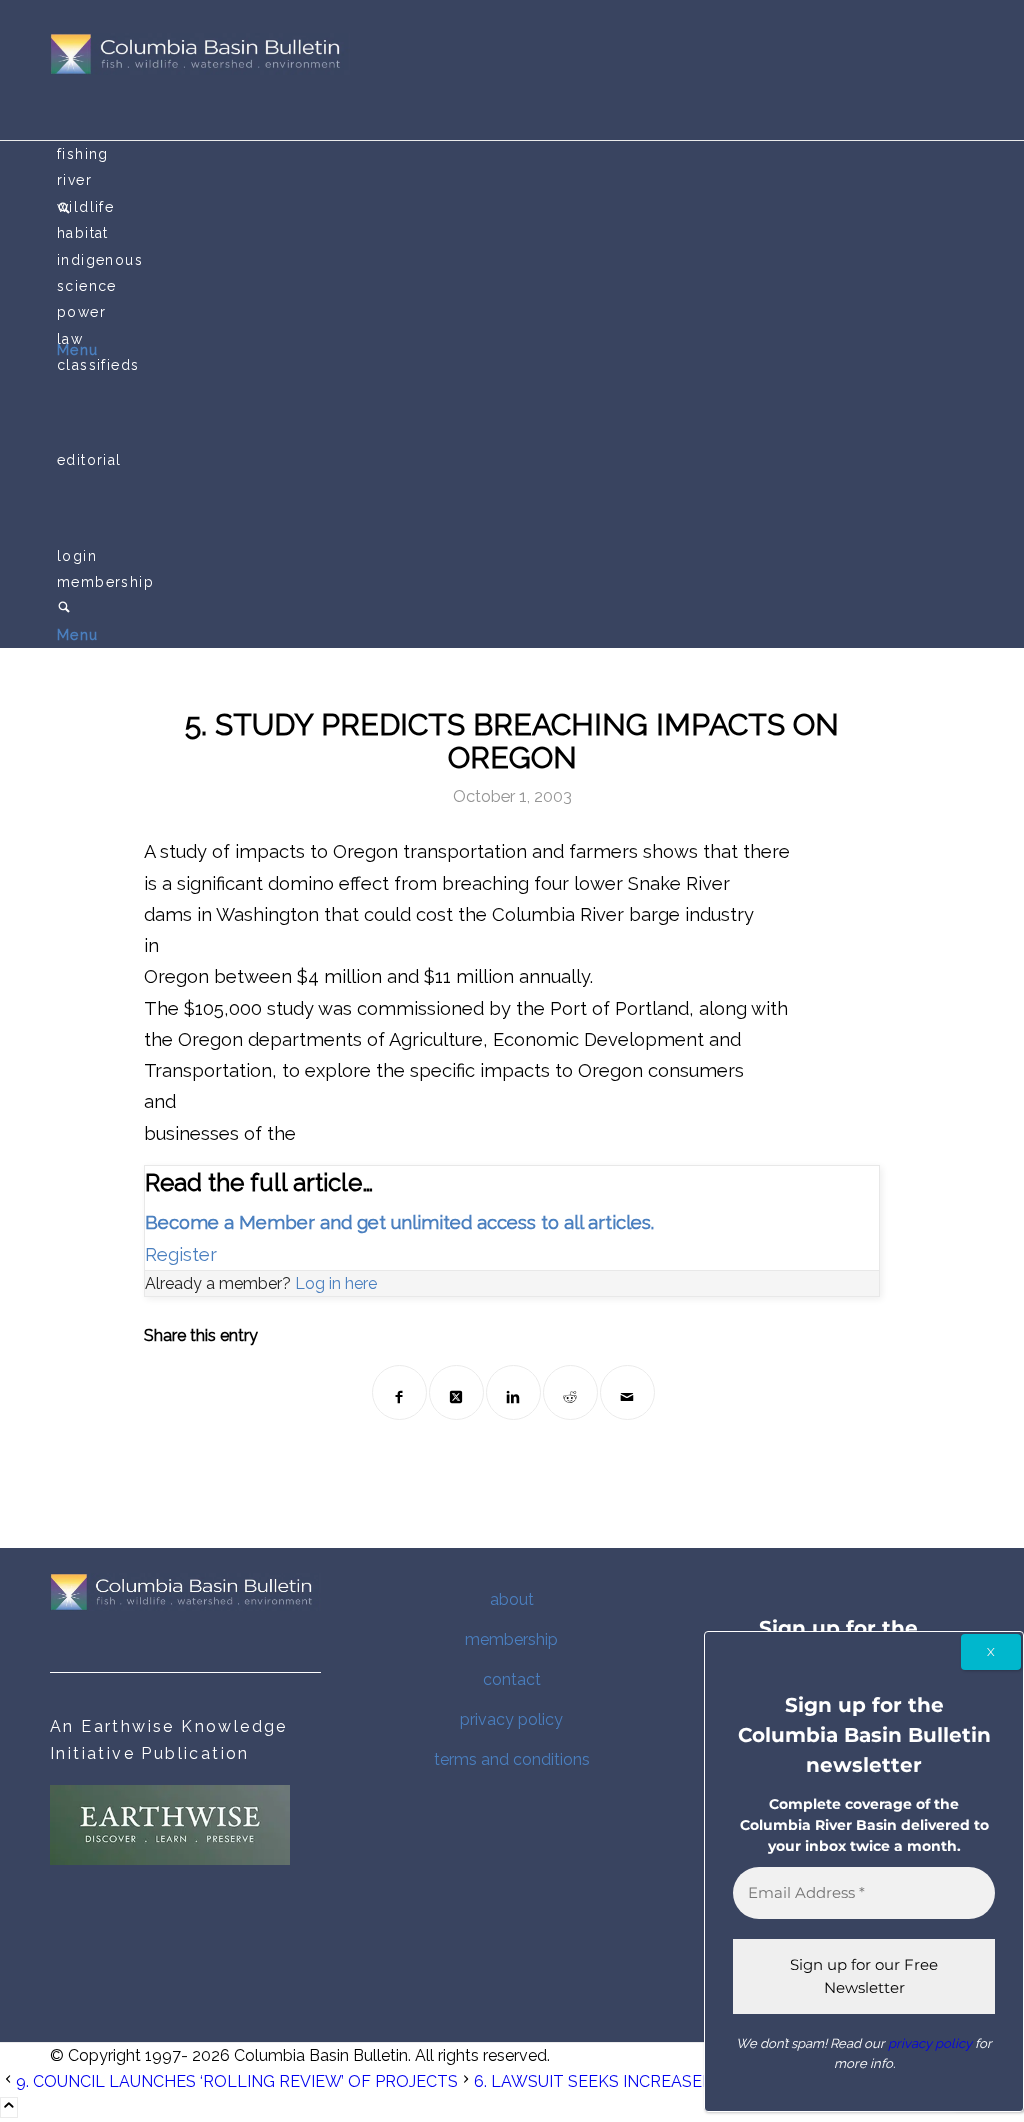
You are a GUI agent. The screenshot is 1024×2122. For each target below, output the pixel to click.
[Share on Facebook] (399, 1392)
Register (181, 1254)
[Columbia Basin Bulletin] (200, 69)
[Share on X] (456, 1392)
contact (512, 1679)
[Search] (64, 609)
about (512, 1599)
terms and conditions (512, 1759)
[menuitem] (515, 154)
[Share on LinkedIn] (513, 1392)
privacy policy (511, 1719)
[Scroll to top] (9, 2107)
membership (511, 1639)
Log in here (336, 1283)
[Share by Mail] (627, 1392)
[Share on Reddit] (570, 1392)
